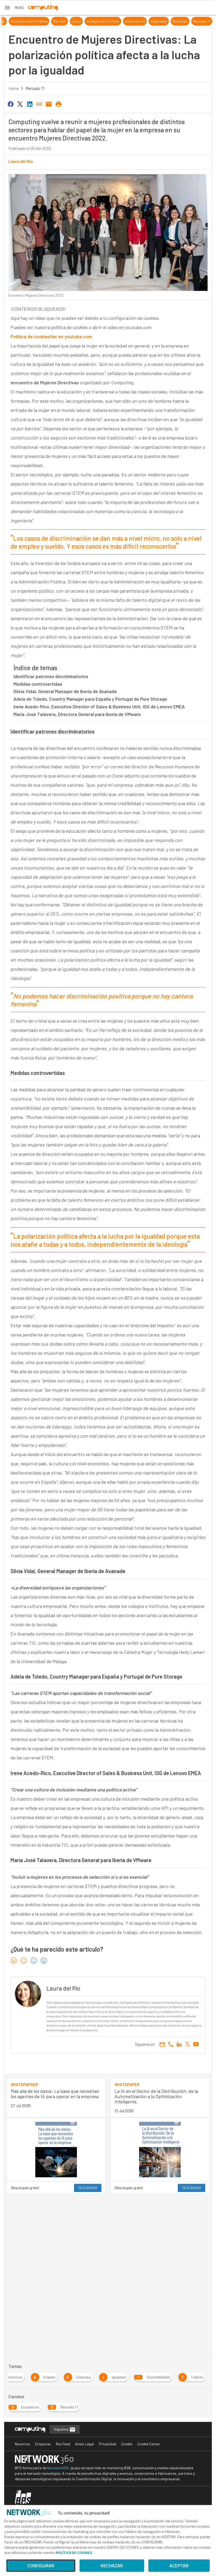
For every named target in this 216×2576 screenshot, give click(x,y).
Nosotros (22, 2444)
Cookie (127, 2444)
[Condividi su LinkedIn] (30, 104)
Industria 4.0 (187, 21)
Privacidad (107, 2444)
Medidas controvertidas (38, 684)
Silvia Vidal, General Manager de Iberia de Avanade (65, 691)
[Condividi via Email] (49, 104)
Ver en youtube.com (71, 336)
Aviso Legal (84, 2444)
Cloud (129, 21)
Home (14, 88)
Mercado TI (35, 88)
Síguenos (62, 2429)
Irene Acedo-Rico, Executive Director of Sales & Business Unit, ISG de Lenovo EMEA (99, 706)
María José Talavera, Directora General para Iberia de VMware (77, 714)
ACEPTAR (179, 2566)
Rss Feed (63, 2444)
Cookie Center (149, 2444)
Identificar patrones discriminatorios (51, 676)
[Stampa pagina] (58, 104)
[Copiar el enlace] (39, 104)
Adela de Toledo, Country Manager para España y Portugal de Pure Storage (90, 699)
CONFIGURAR (41, 2566)
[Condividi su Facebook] (11, 104)
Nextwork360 (58, 2468)
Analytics (50, 21)
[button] (14, 8)
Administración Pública (81, 21)
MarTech (112, 21)
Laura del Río (21, 161)
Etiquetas (43, 2444)
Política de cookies (30, 336)
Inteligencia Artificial (155, 21)
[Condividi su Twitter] (20, 104)
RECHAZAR (112, 2566)
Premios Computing (21, 21)
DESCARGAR (88, 2188)
